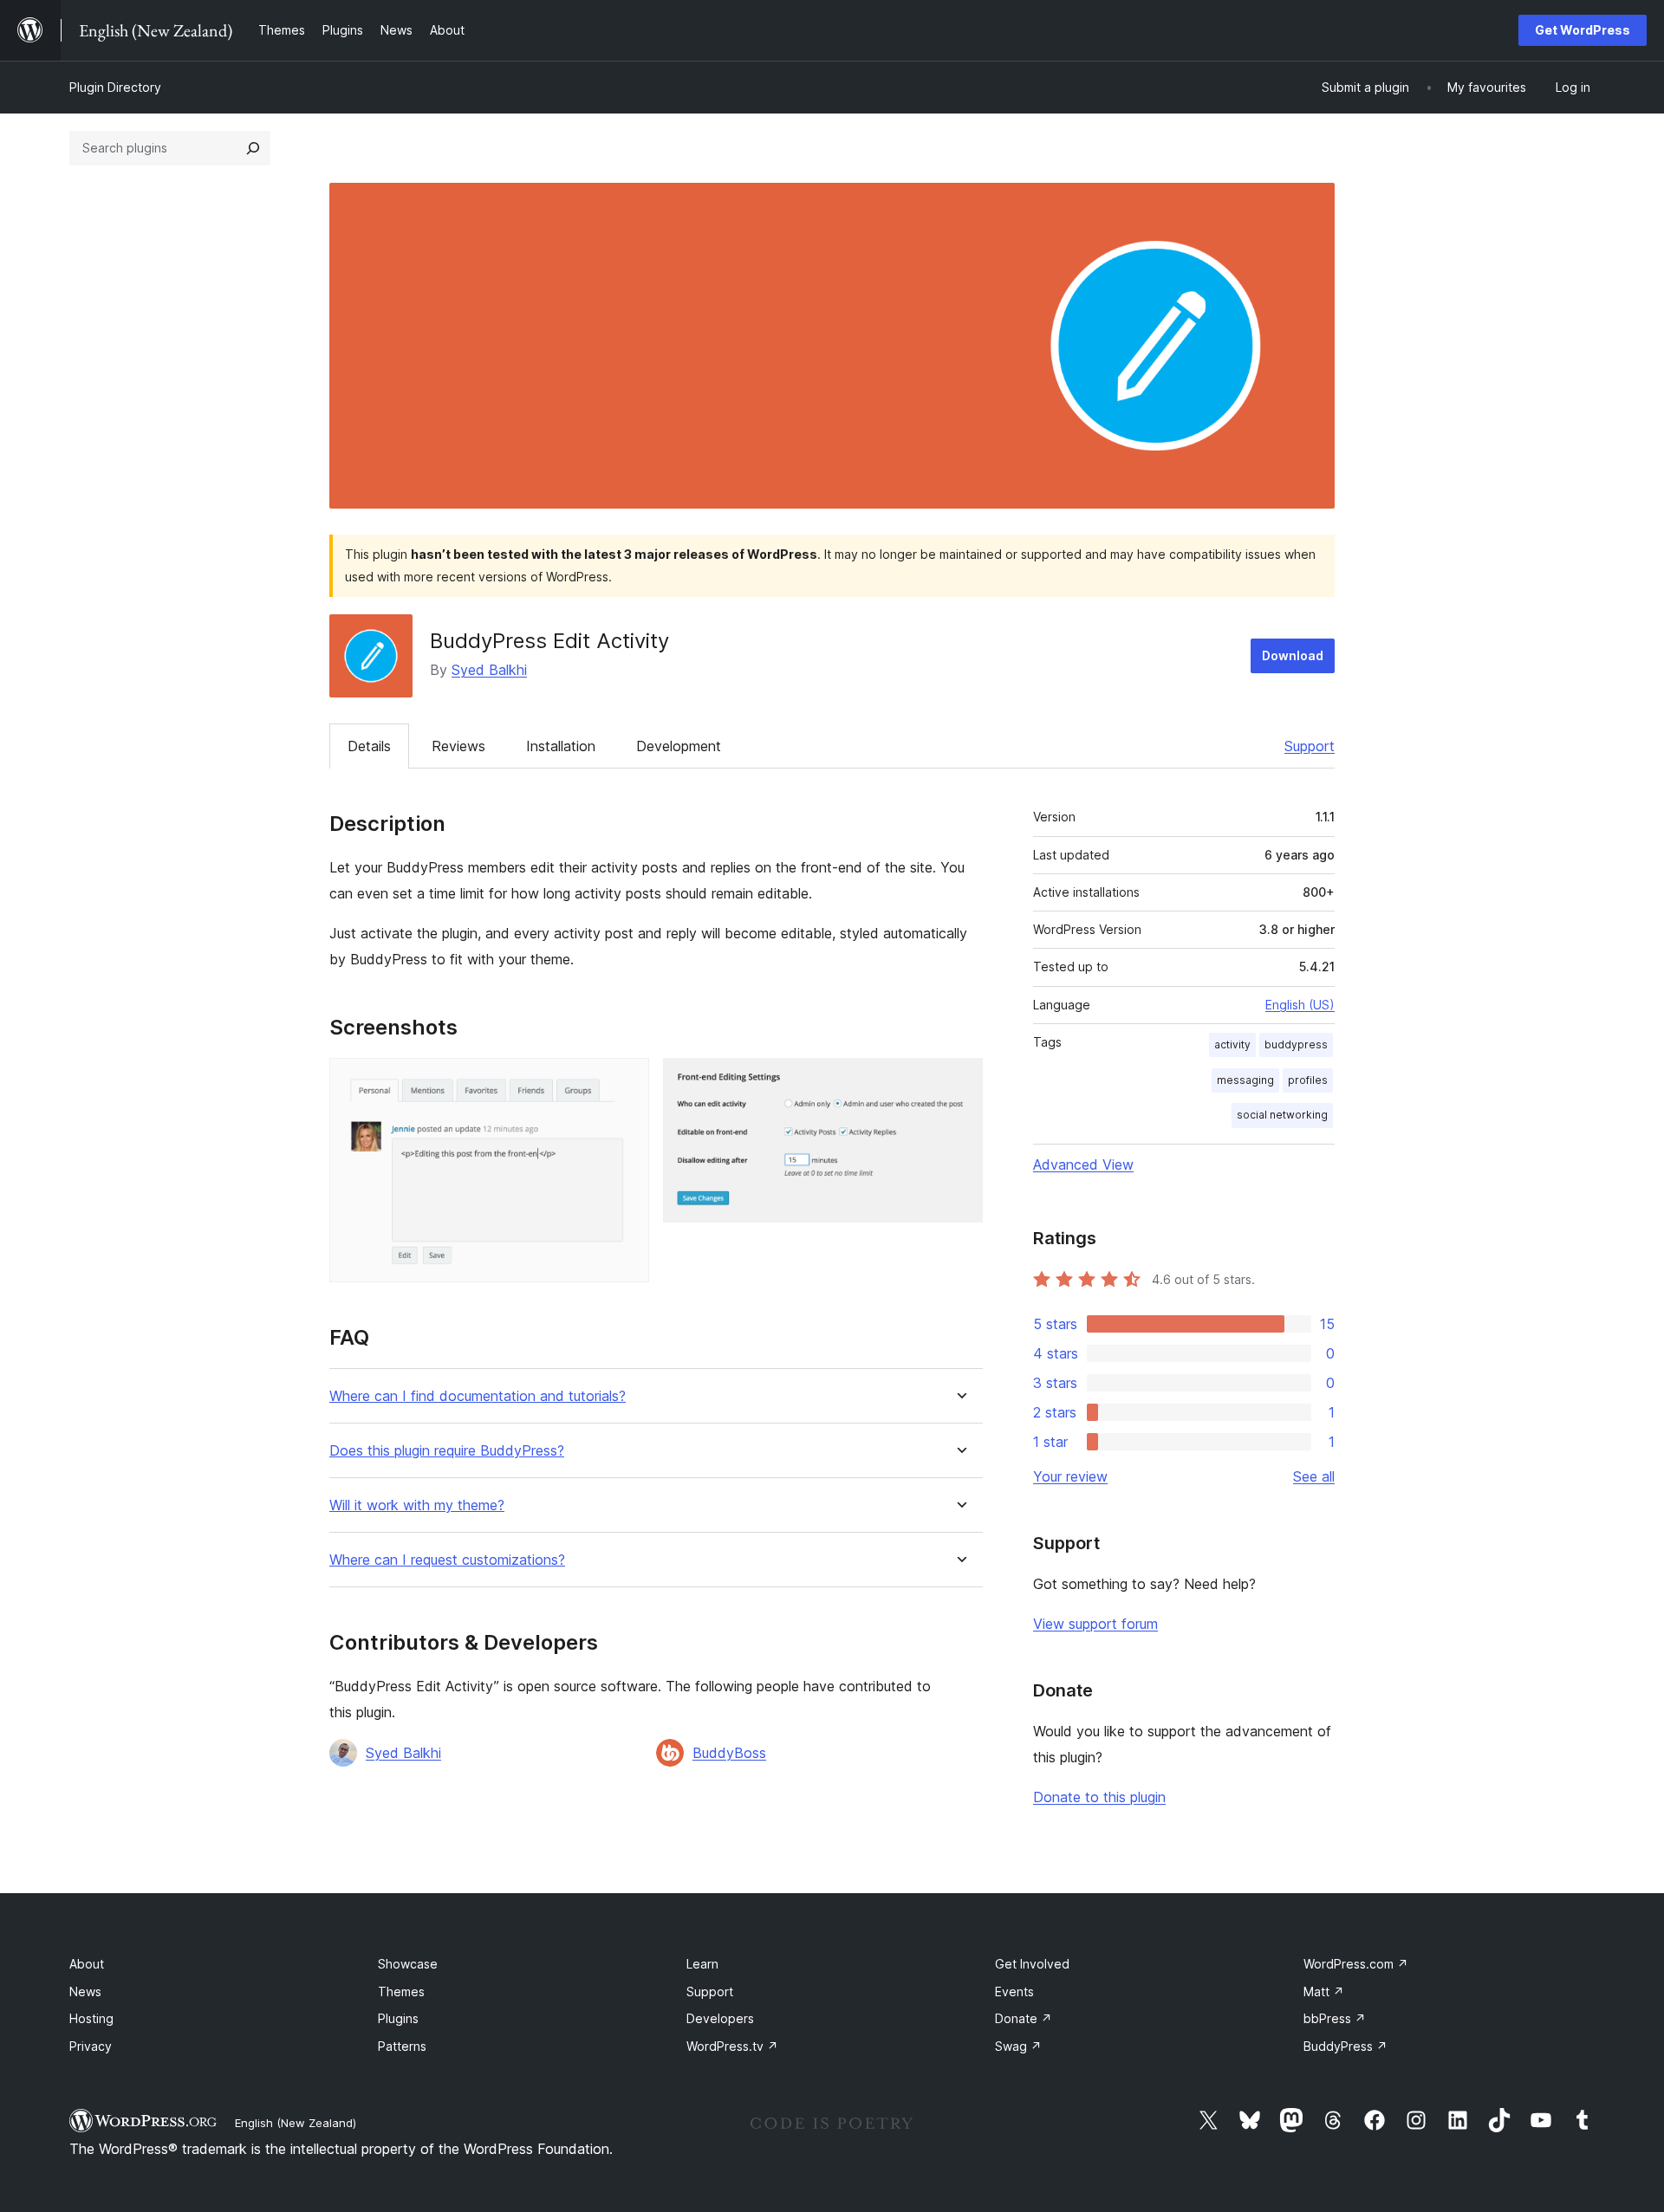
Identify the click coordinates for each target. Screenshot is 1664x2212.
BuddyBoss (729, 1753)
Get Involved (1032, 1964)
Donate (1024, 2018)
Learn (702, 1964)
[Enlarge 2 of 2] (959, 1081)
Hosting (91, 2018)
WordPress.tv (732, 2046)
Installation (561, 746)
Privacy (91, 2046)
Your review (1070, 1476)
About (87, 1964)
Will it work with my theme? (417, 1505)
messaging (1245, 1080)
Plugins (398, 2018)
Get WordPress (1583, 30)
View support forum (1095, 1624)
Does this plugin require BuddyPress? (447, 1451)
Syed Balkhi (489, 670)
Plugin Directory (115, 87)
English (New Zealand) (296, 2123)
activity (1232, 1044)
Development (679, 746)
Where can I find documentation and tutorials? (478, 1396)
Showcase (408, 1964)
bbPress (1335, 2018)
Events (1014, 1991)
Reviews (458, 746)
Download (1293, 655)
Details (369, 746)
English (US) (1300, 1005)
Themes (401, 1991)
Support (1310, 746)
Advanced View (1083, 1164)
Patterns (402, 2046)
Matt (1324, 1991)
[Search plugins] (253, 148)
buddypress (1296, 1044)
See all (1314, 1476)
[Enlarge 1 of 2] (626, 1081)
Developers (720, 2018)
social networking (1282, 1115)
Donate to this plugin (1099, 1797)
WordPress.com (1356, 1964)
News (85, 1991)
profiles (1308, 1080)
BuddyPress (1345, 2046)
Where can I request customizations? (447, 1560)
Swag (1018, 2046)
